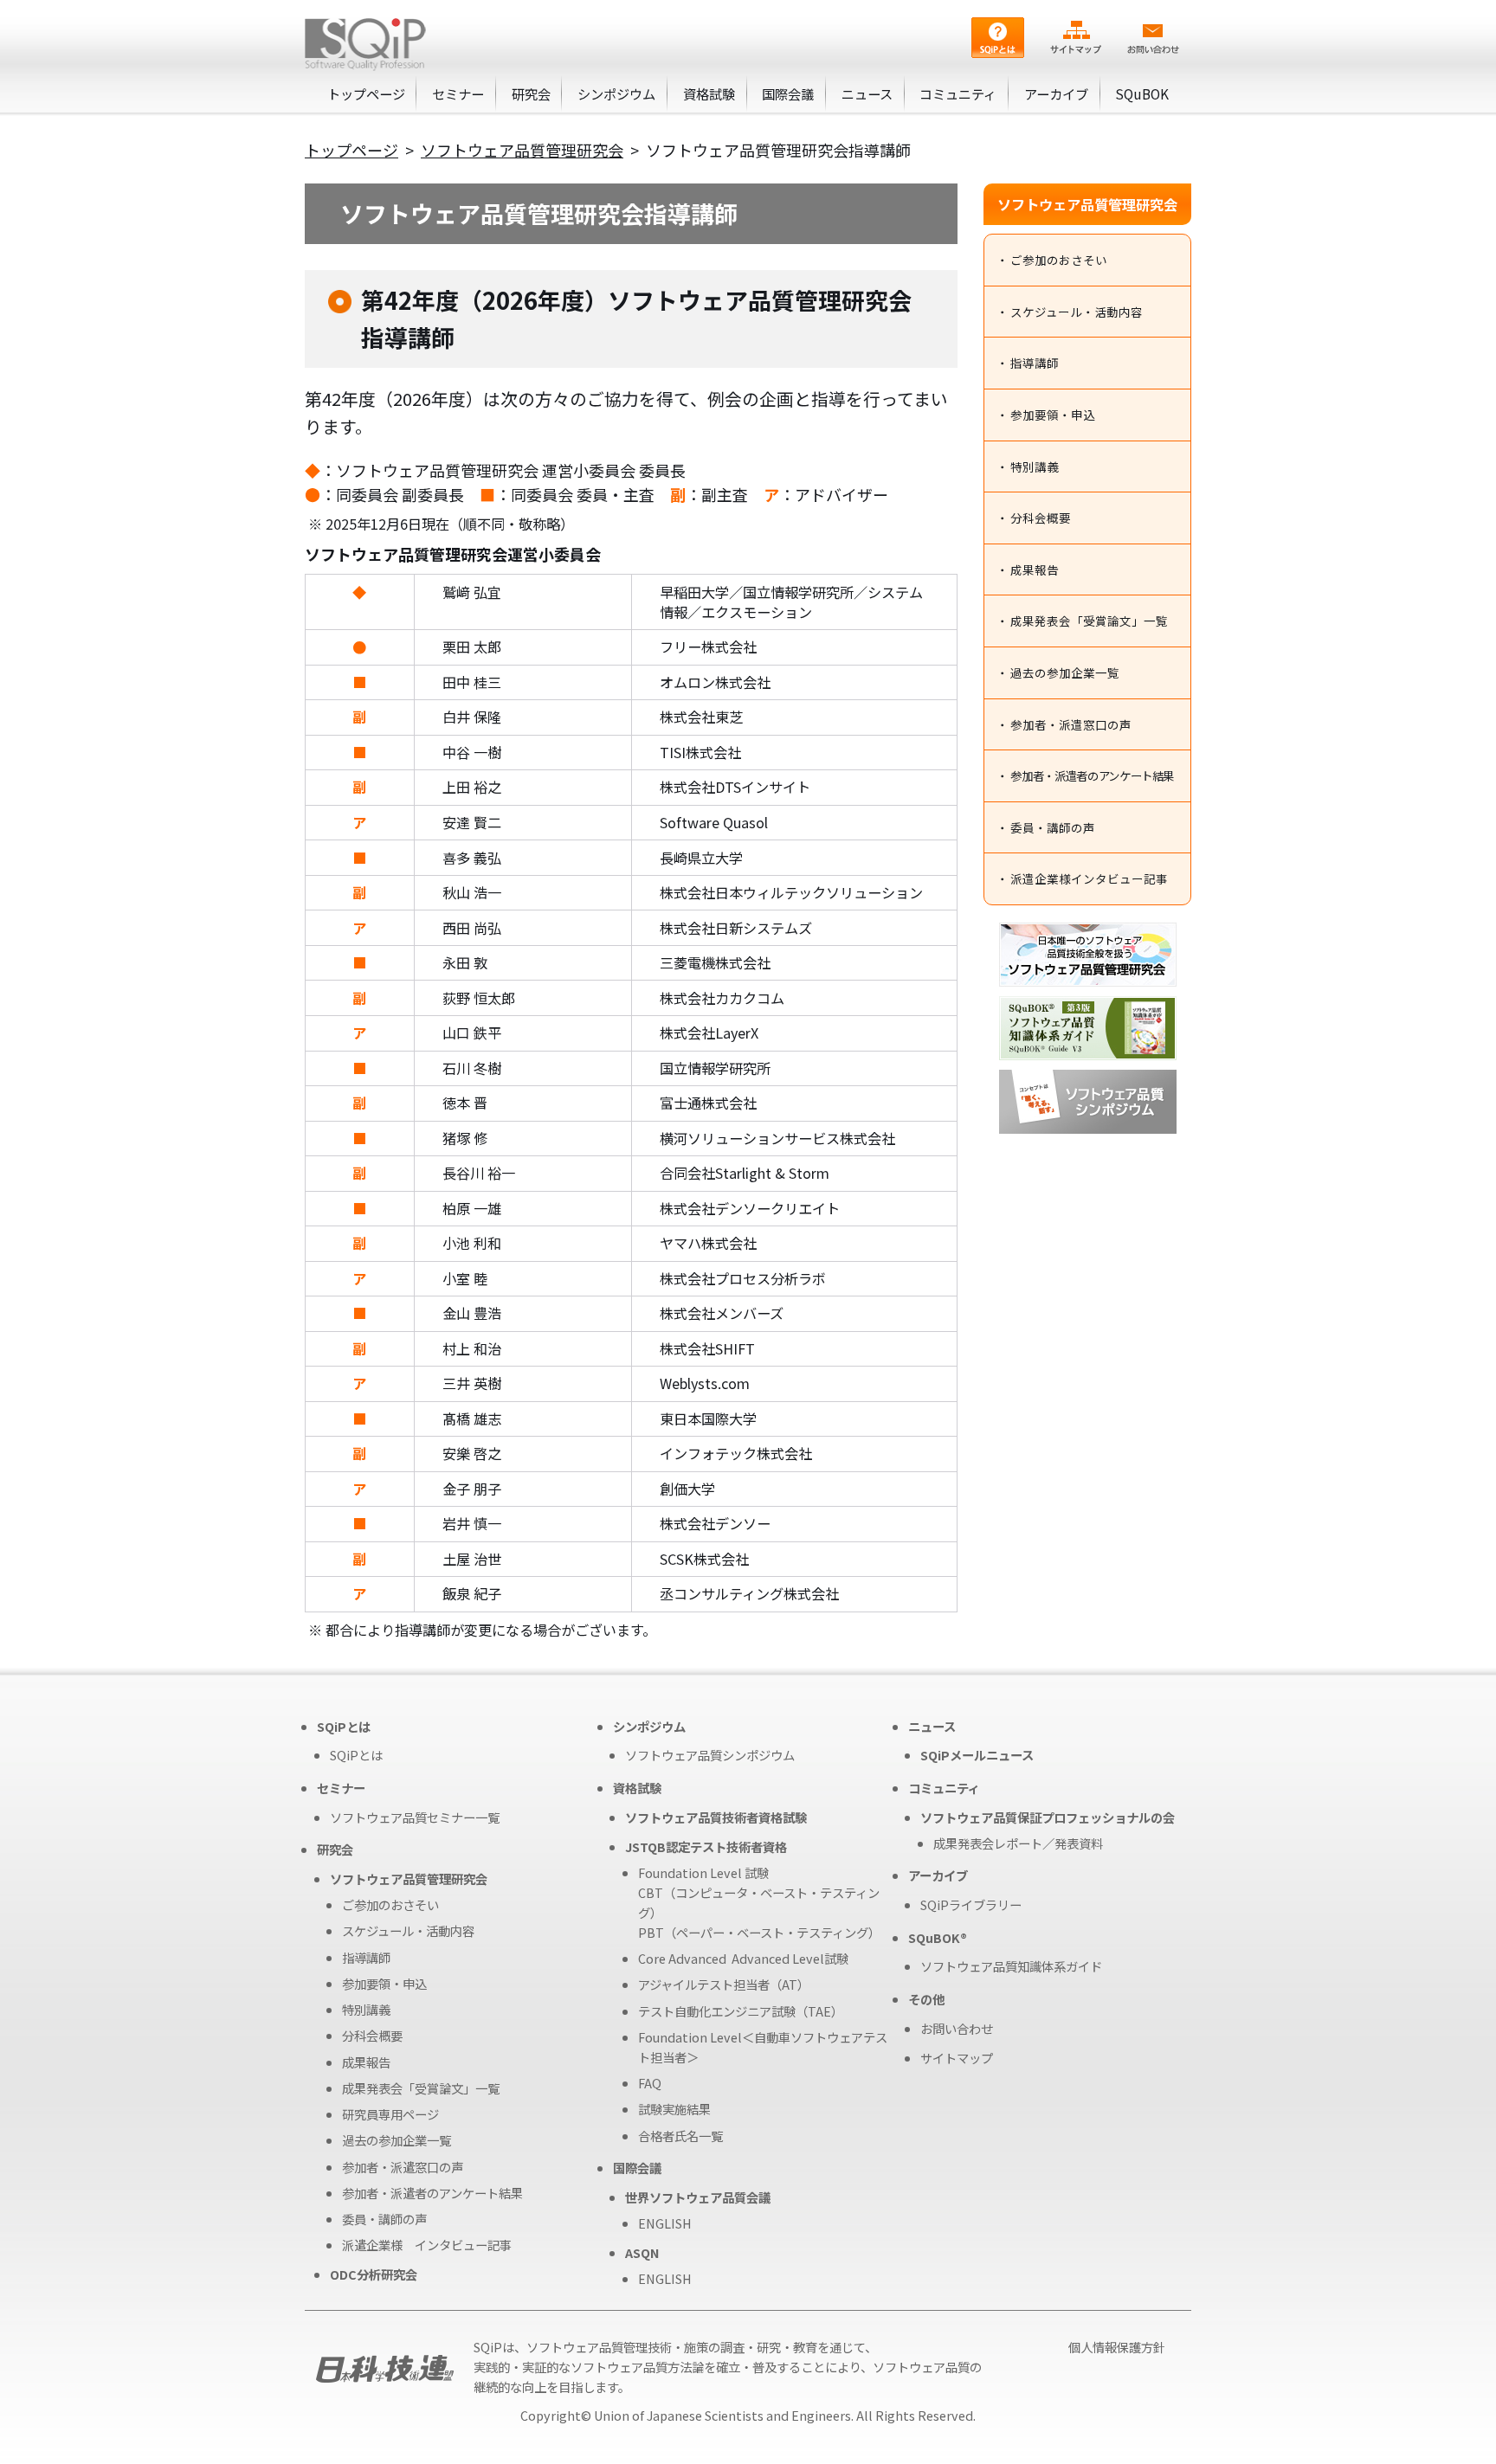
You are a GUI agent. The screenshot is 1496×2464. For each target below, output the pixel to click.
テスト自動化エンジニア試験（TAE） (741, 2011)
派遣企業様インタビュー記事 (1089, 878)
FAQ (650, 2083)
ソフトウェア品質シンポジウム (710, 1755)
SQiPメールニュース (977, 1755)
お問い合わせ (957, 2028)
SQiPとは (356, 1755)
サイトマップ (957, 2058)
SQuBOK (1142, 93)
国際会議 (788, 93)
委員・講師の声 (1053, 827)
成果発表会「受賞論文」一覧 (1089, 621)
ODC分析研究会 (374, 2274)
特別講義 (1035, 466)
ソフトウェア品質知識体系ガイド (1011, 1966)
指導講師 (1035, 363)
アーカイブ (1056, 93)
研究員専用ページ (390, 2114)
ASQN (642, 2252)
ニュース (867, 93)
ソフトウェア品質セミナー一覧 (415, 1817)
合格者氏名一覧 (680, 2136)
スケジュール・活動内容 (1077, 312)
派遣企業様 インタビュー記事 (427, 2245)
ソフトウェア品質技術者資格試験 (716, 1817)
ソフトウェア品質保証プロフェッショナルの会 (1048, 1817)
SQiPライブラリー (971, 1904)
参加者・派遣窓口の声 (1071, 724)
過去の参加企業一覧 (1065, 672)
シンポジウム (616, 93)
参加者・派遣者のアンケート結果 (1092, 775)
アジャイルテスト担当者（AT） (724, 1984)
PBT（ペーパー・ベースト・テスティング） (759, 1932)
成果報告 (1035, 569)
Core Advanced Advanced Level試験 (743, 1958)
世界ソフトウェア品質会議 (698, 2197)
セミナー (458, 93)
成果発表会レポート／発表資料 (1018, 1843)
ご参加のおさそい (1059, 260)
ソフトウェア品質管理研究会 (522, 150)
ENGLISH (665, 2223)
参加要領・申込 (1053, 415)
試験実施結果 (674, 2109)
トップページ (366, 93)
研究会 (531, 93)
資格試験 (709, 93)
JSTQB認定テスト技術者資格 (706, 1846)
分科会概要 (1041, 518)
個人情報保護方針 (1117, 2347)
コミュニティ (958, 93)
